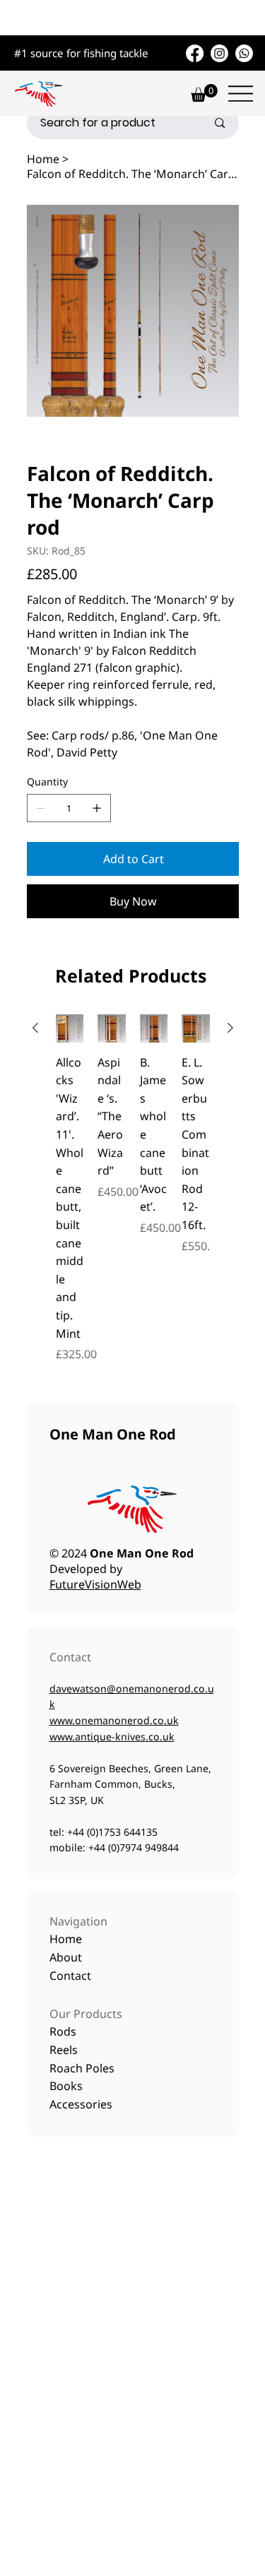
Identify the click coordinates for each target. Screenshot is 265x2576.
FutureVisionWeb (95, 1584)
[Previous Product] (35, 1028)
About (67, 1957)
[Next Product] (230, 1028)
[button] (204, 93)
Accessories (81, 2104)
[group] (133, 1188)
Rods (63, 2031)
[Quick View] (70, 1028)
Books (66, 2086)
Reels (64, 2050)
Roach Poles (82, 2068)
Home (67, 1939)
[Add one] (97, 808)
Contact (70, 1976)
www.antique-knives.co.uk (112, 1737)
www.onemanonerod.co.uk (114, 1720)
